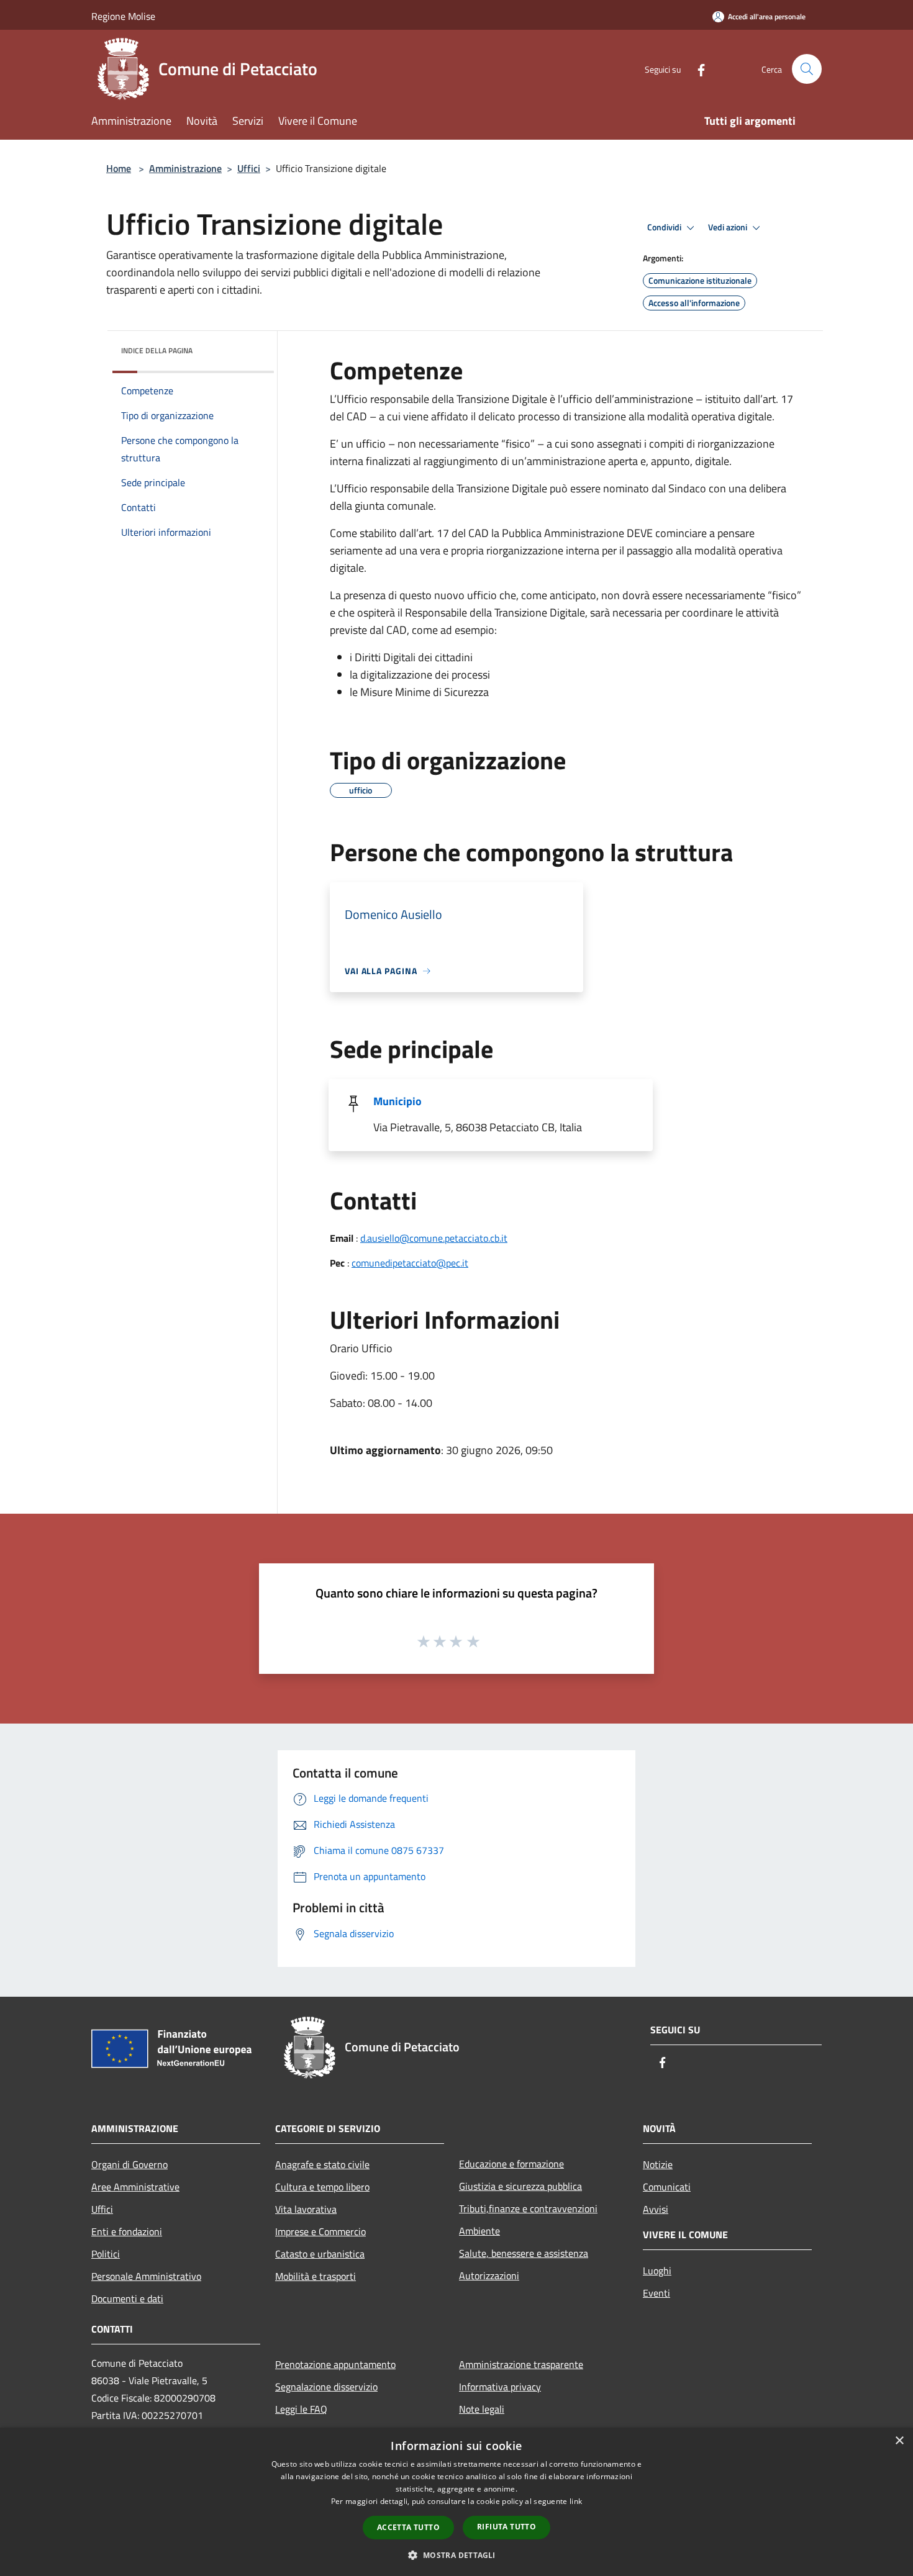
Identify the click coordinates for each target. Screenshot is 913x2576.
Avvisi (656, 2209)
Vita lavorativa (306, 2209)
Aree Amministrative (135, 2187)
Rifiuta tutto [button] (506, 2527)
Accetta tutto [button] (408, 2527)
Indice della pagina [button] (157, 350)
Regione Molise (123, 16)
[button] (456, 2555)
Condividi (665, 227)
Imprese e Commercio (320, 2231)
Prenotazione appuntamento (335, 2364)
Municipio (397, 1101)
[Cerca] (807, 69)
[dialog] (457, 2502)
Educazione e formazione (511, 2164)
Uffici (249, 168)
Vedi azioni (729, 227)
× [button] (899, 2441)
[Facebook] (696, 69)
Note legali (482, 2409)
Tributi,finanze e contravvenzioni (528, 2208)
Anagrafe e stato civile (322, 2164)
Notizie (658, 2164)
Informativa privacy (500, 2387)
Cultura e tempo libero (322, 2187)
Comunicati (667, 2187)
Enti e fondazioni (127, 2231)
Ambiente (479, 2231)
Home (119, 168)
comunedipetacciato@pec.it (410, 1263)
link (576, 2501)
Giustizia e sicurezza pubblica (520, 2186)
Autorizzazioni (489, 2275)
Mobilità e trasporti (316, 2276)
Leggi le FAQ (301, 2409)
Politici (106, 2254)
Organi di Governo (129, 2164)
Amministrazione (185, 168)
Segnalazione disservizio (326, 2387)
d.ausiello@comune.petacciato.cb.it (434, 1238)
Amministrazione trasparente (521, 2364)
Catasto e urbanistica (320, 2254)
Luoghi (657, 2271)
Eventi (656, 2293)
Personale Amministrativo (146, 2276)
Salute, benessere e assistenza (524, 2253)
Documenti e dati (127, 2298)
